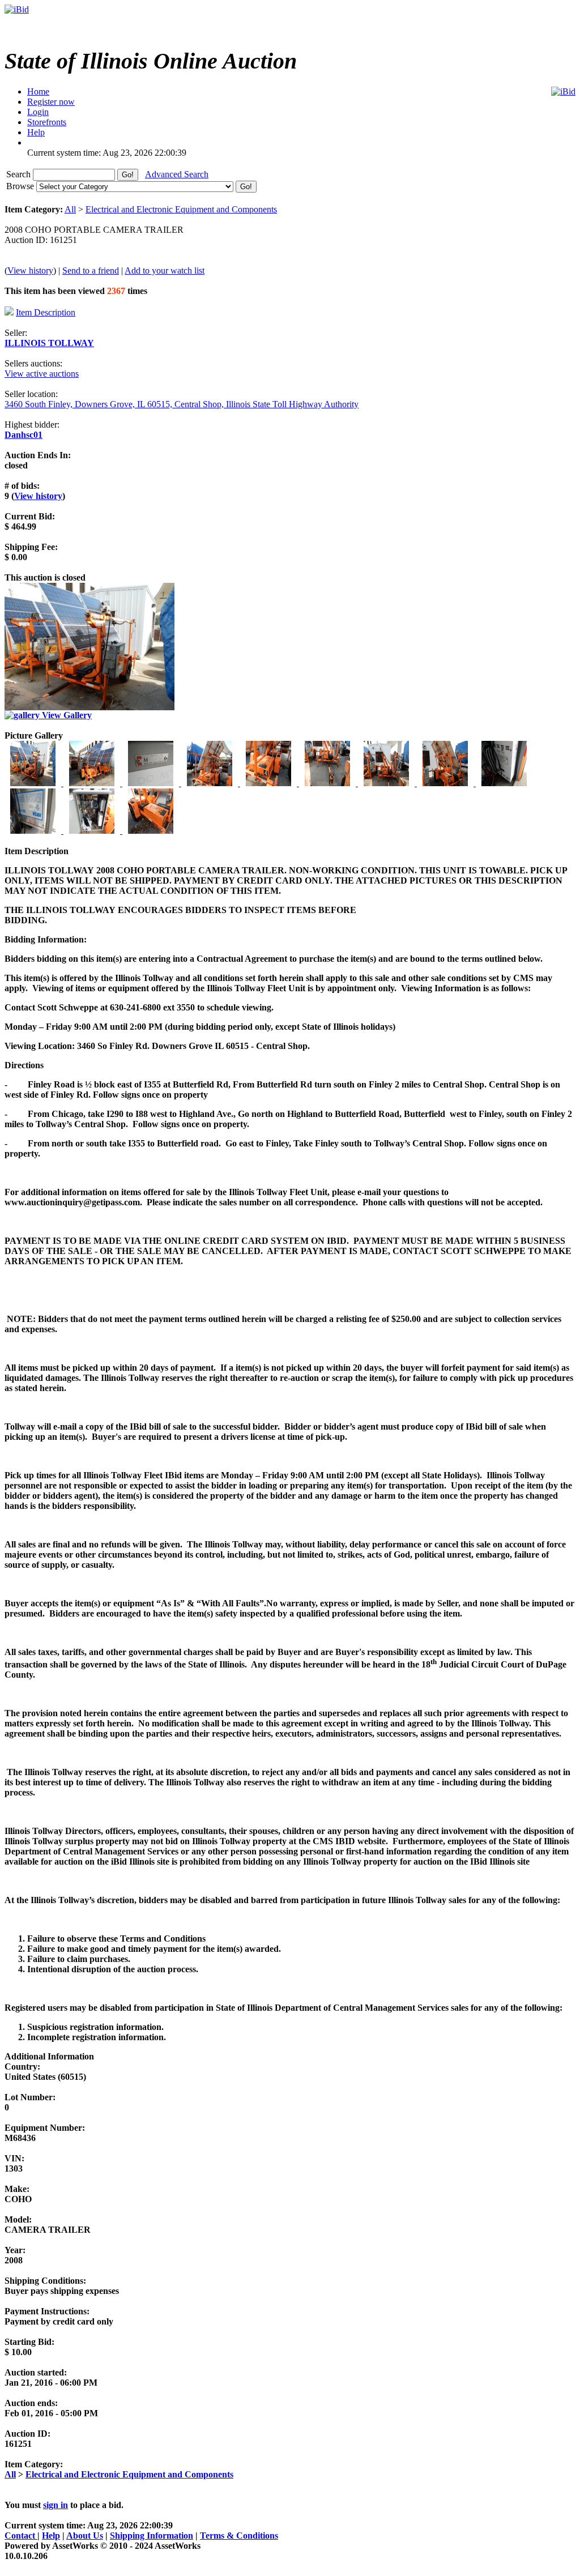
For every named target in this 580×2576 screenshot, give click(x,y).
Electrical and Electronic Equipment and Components (181, 209)
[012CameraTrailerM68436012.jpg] (151, 831)
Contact (21, 2536)
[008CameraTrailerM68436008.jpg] (446, 783)
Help (51, 2536)
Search (20, 174)
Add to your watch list (165, 270)
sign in (56, 2505)
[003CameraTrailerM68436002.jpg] (152, 783)
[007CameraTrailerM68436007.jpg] (387, 783)
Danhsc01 (24, 435)
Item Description (46, 312)
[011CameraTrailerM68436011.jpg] (93, 831)
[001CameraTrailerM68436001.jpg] (34, 783)
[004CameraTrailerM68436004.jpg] (211, 783)
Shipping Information (152, 2536)
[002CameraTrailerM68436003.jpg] (93, 783)
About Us (85, 2536)
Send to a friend (91, 270)
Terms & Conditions (239, 2536)
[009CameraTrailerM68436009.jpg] (504, 783)
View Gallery (66, 715)
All (70, 209)
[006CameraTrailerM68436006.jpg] (329, 783)
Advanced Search (177, 174)
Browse (21, 186)
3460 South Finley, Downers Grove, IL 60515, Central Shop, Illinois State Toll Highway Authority (182, 404)
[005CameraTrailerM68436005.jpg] (270, 783)
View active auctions (42, 374)
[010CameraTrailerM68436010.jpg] (34, 831)
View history (30, 270)
